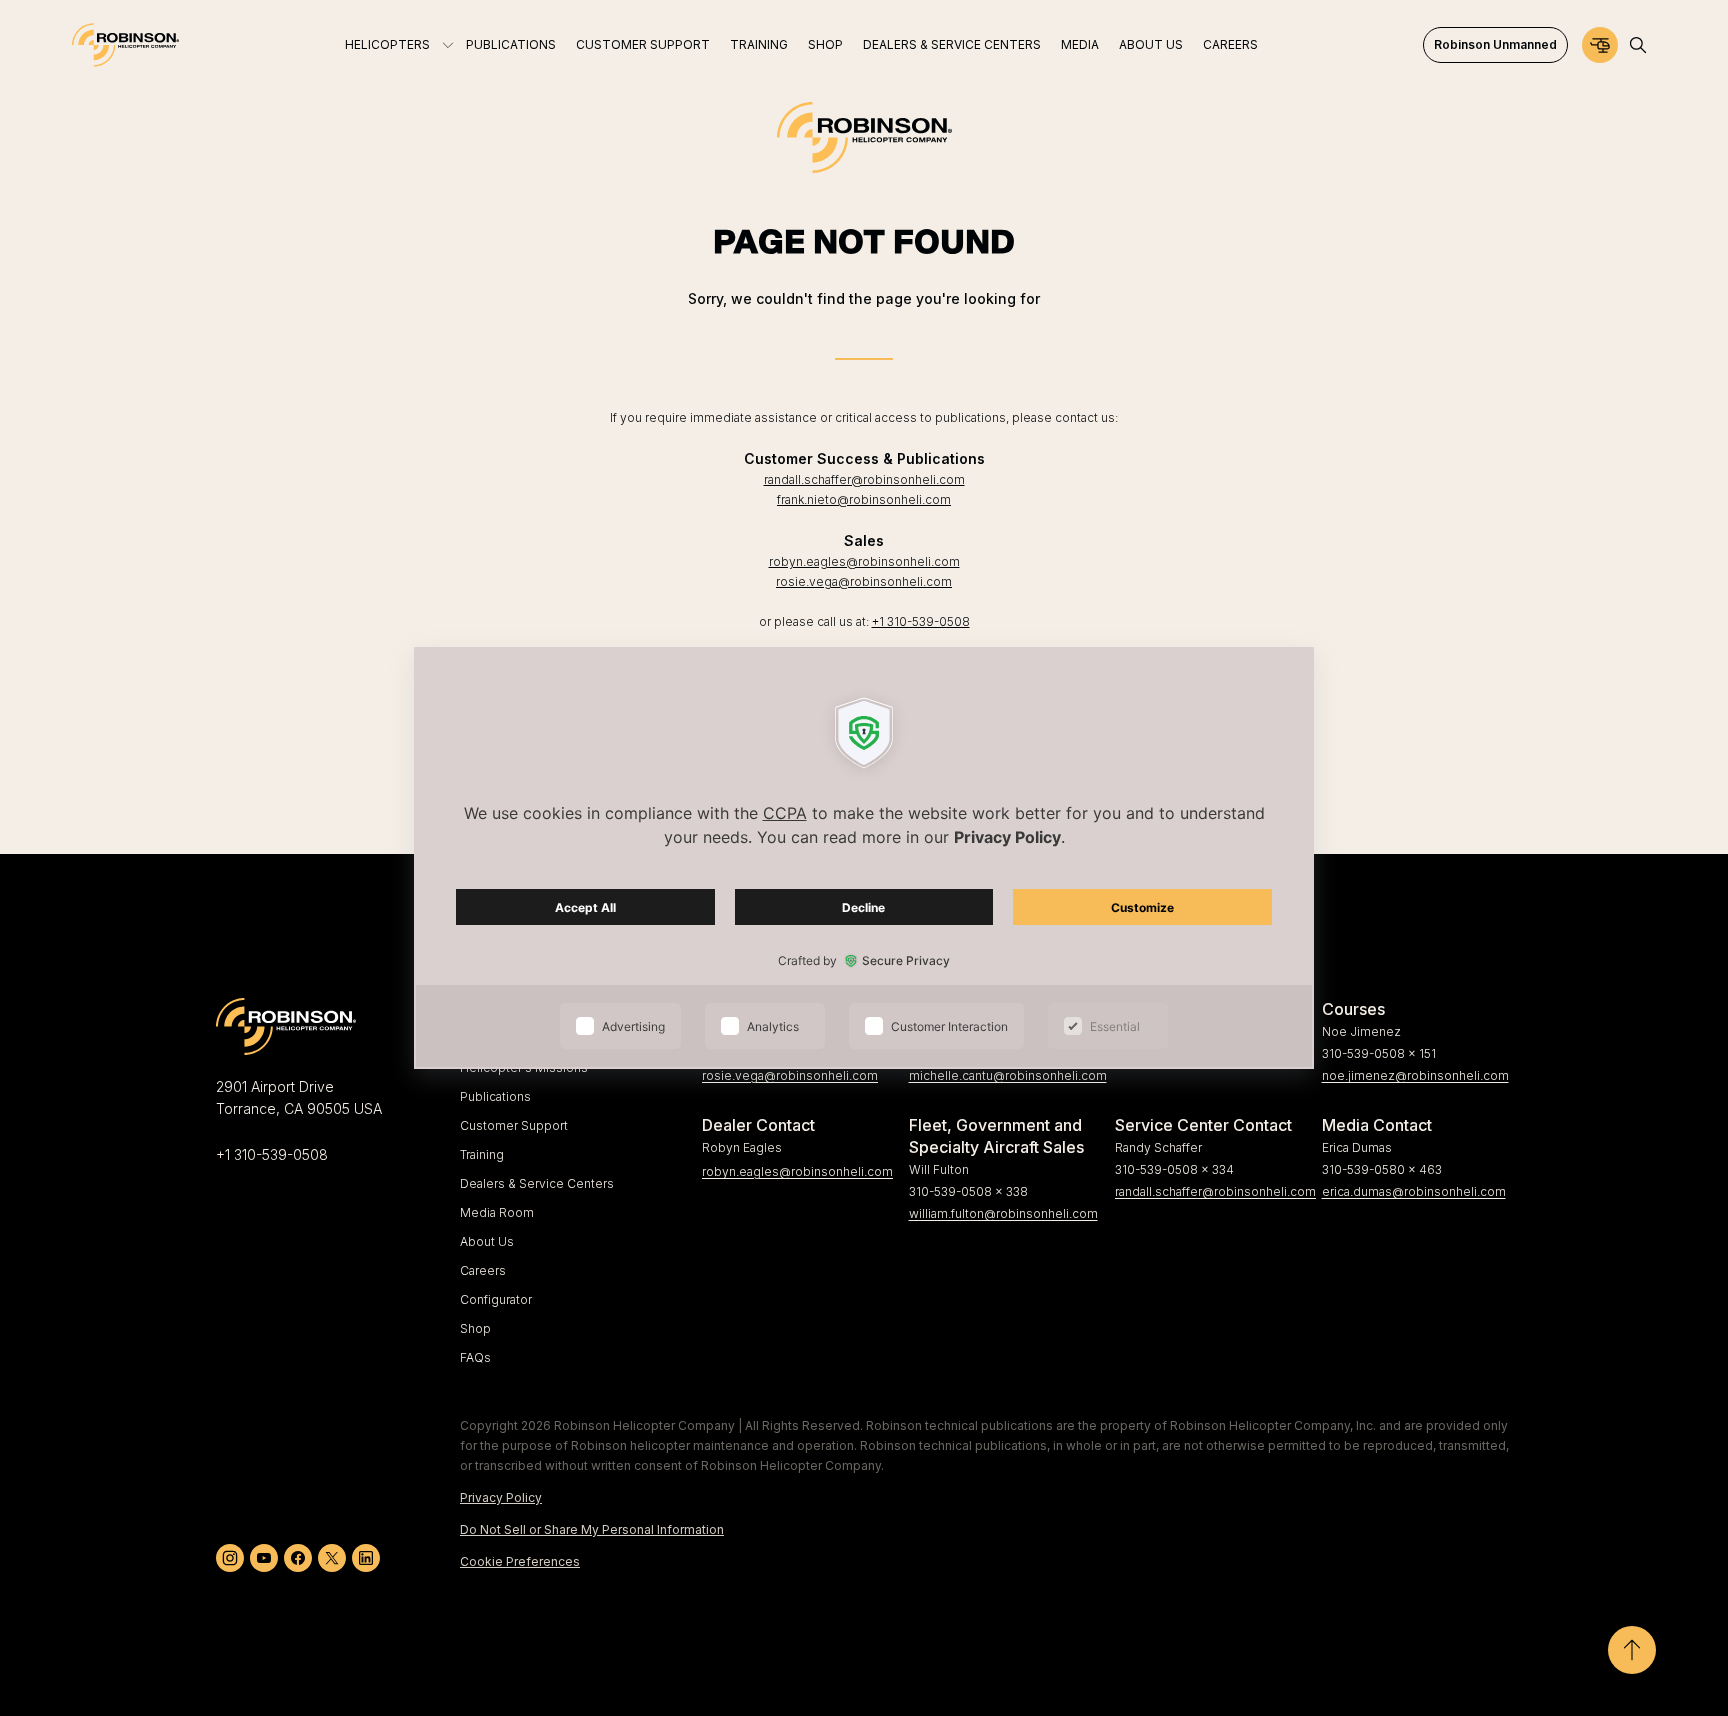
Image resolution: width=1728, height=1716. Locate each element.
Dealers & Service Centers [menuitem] (952, 44)
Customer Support (514, 1125)
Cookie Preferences (520, 1561)
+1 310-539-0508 (921, 621)
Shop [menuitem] (825, 44)
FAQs (475, 1357)
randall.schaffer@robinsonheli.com (864, 479)
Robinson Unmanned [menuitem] (1495, 44)
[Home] (125, 45)
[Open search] (1638, 45)
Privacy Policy (501, 1497)
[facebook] (298, 1558)
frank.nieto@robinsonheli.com (864, 499)
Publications (495, 1096)
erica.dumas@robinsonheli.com (1414, 1191)
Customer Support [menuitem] (643, 44)
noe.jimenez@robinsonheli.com (1415, 1075)
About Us (487, 1241)
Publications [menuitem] (511, 44)
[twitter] (332, 1558)
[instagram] (230, 1558)
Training (482, 1154)
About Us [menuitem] (1151, 44)
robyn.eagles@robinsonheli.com (864, 561)
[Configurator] (1600, 45)
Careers (483, 1270)
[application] (864, 858)
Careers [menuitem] (1230, 44)
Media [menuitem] (1080, 44)
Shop (475, 1328)
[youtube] (264, 1558)
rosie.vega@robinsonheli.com (864, 581)
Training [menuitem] (759, 44)
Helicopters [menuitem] (387, 44)
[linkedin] (366, 1558)
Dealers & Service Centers (537, 1183)
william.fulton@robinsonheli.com (1003, 1213)
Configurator (496, 1299)
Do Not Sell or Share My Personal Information (592, 1529)
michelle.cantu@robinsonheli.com (1004, 1075)
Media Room (497, 1212)
